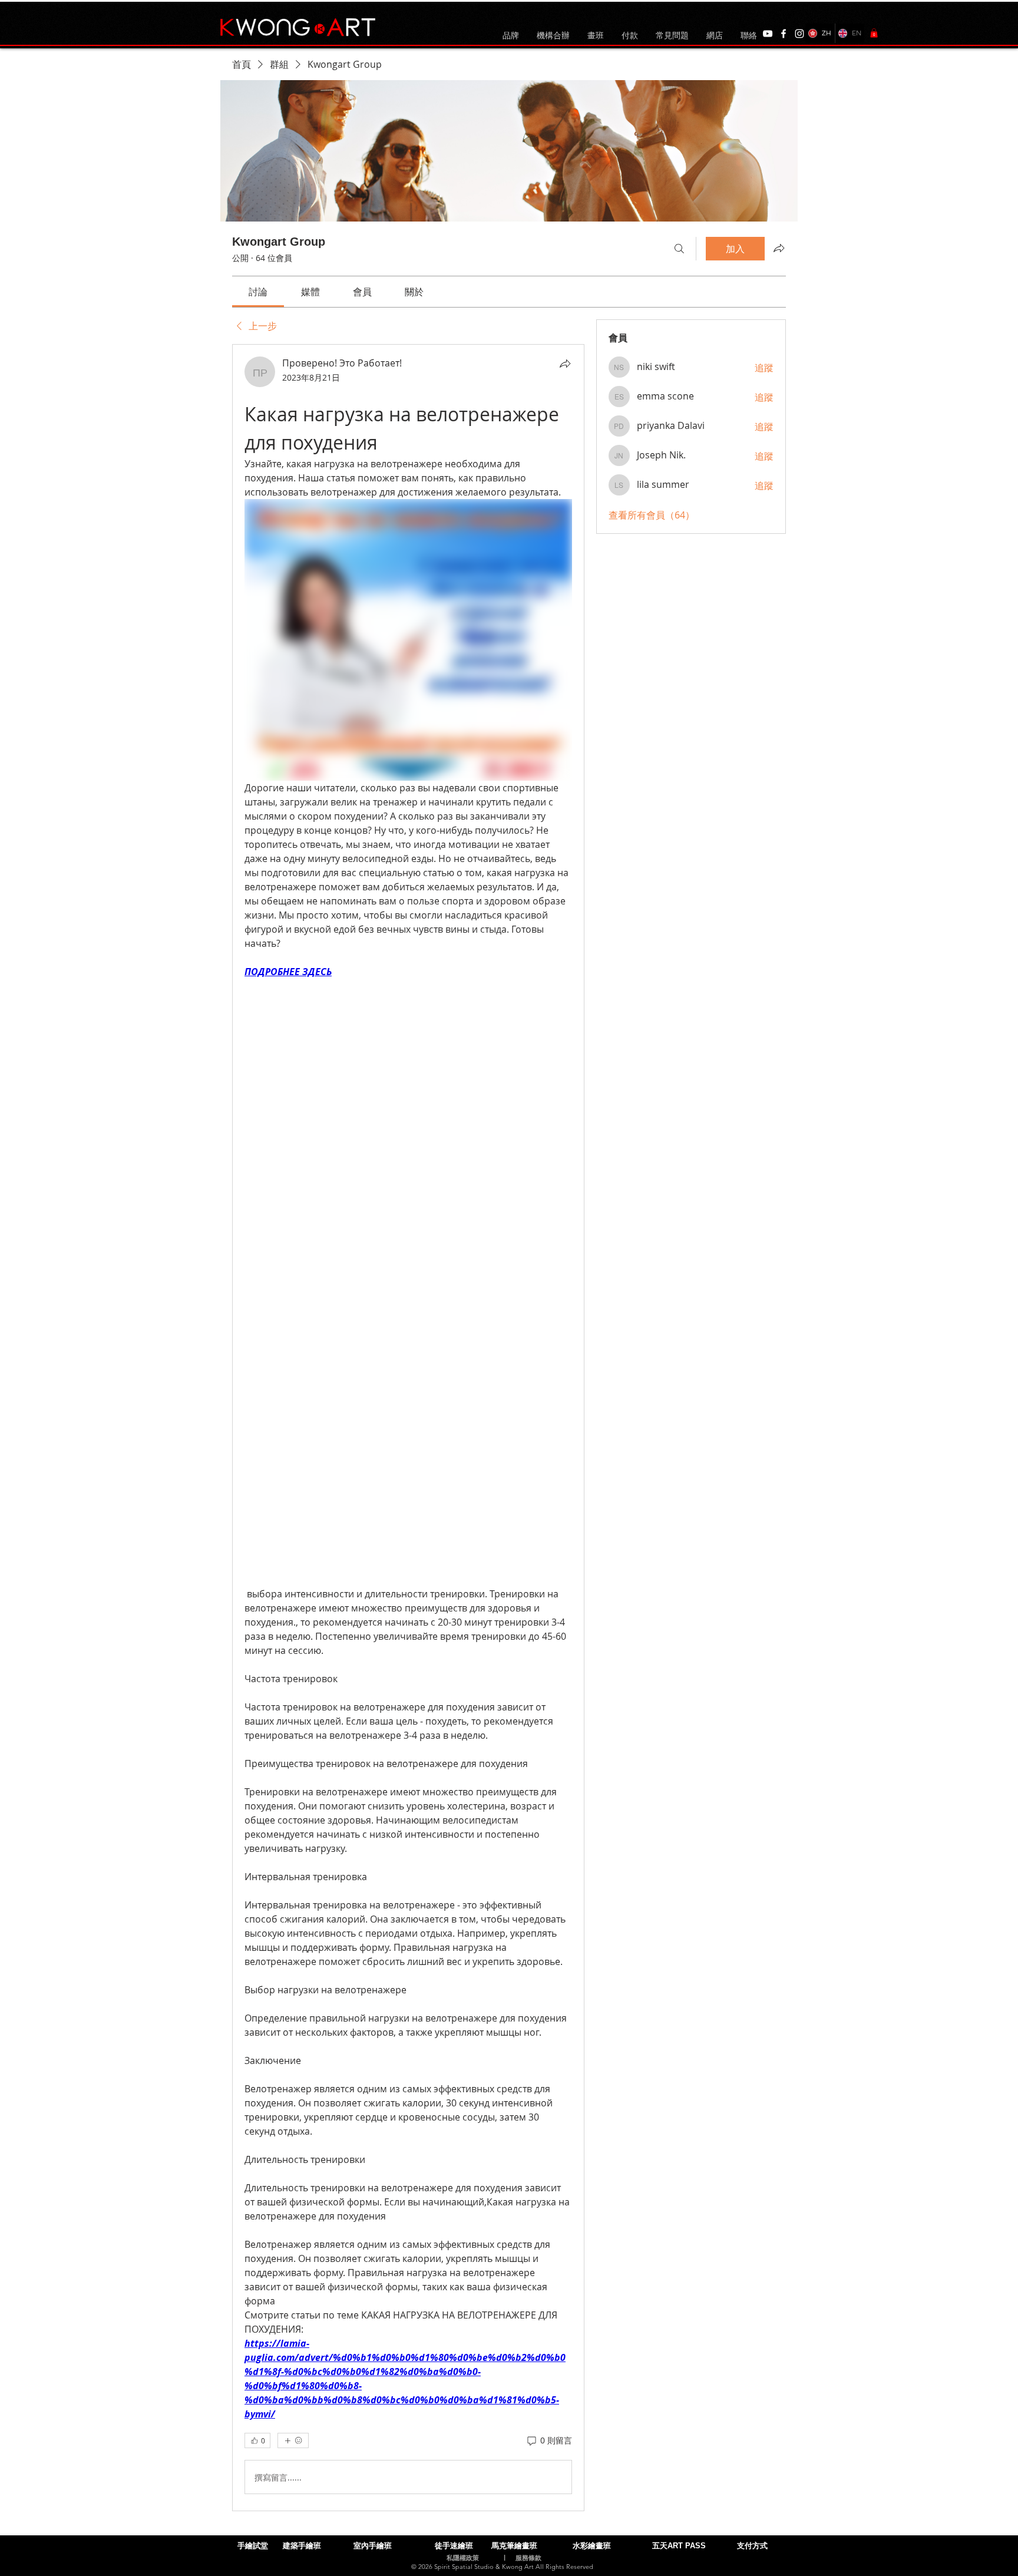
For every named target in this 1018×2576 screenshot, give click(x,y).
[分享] (565, 364)
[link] (258, 292)
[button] (874, 33)
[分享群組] (779, 248)
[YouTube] (768, 34)
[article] (408, 1428)
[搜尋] (679, 249)
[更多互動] (293, 2440)
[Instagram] (799, 34)
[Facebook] (784, 34)
